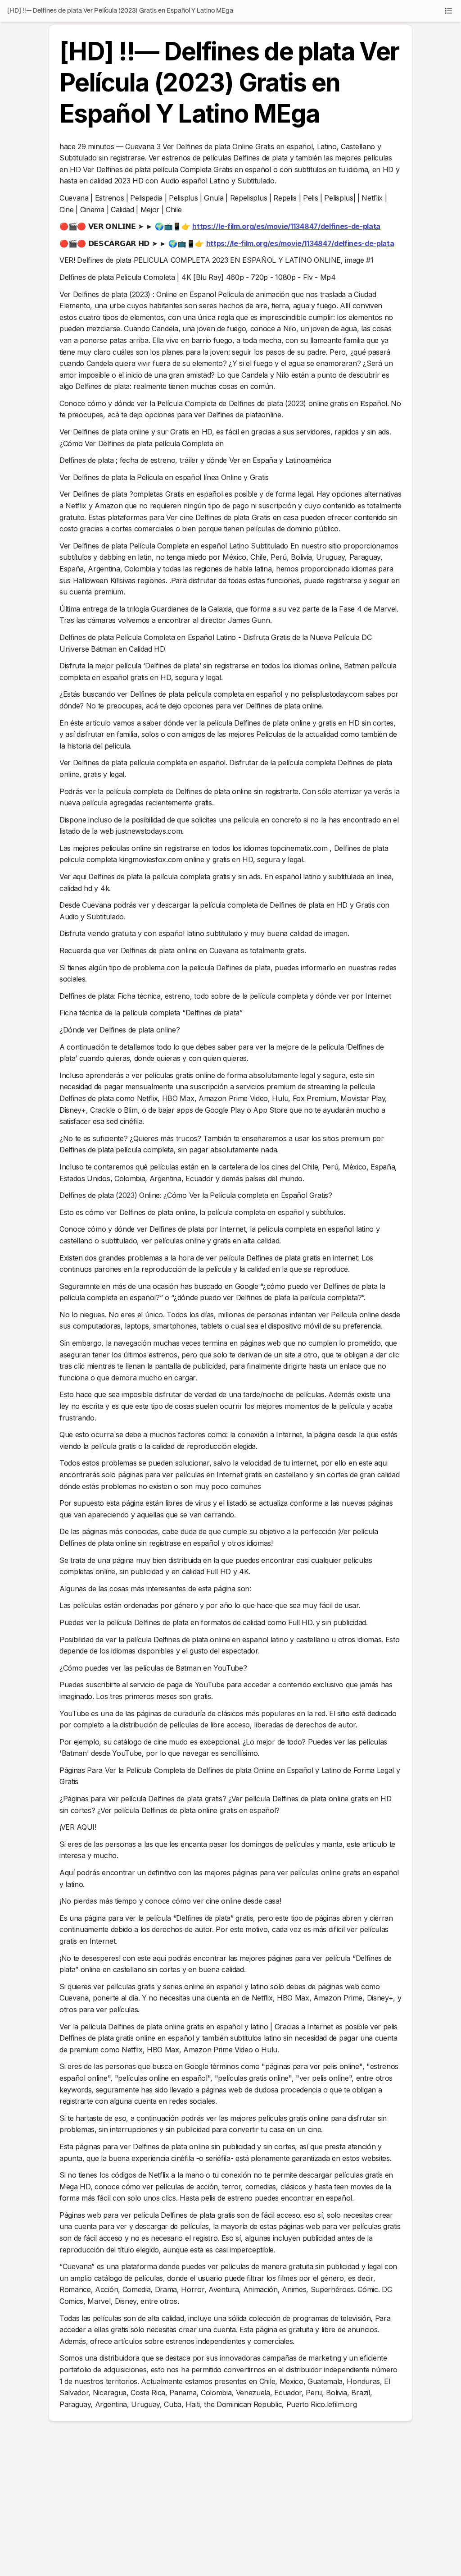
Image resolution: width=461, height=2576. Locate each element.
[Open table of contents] (448, 11)
